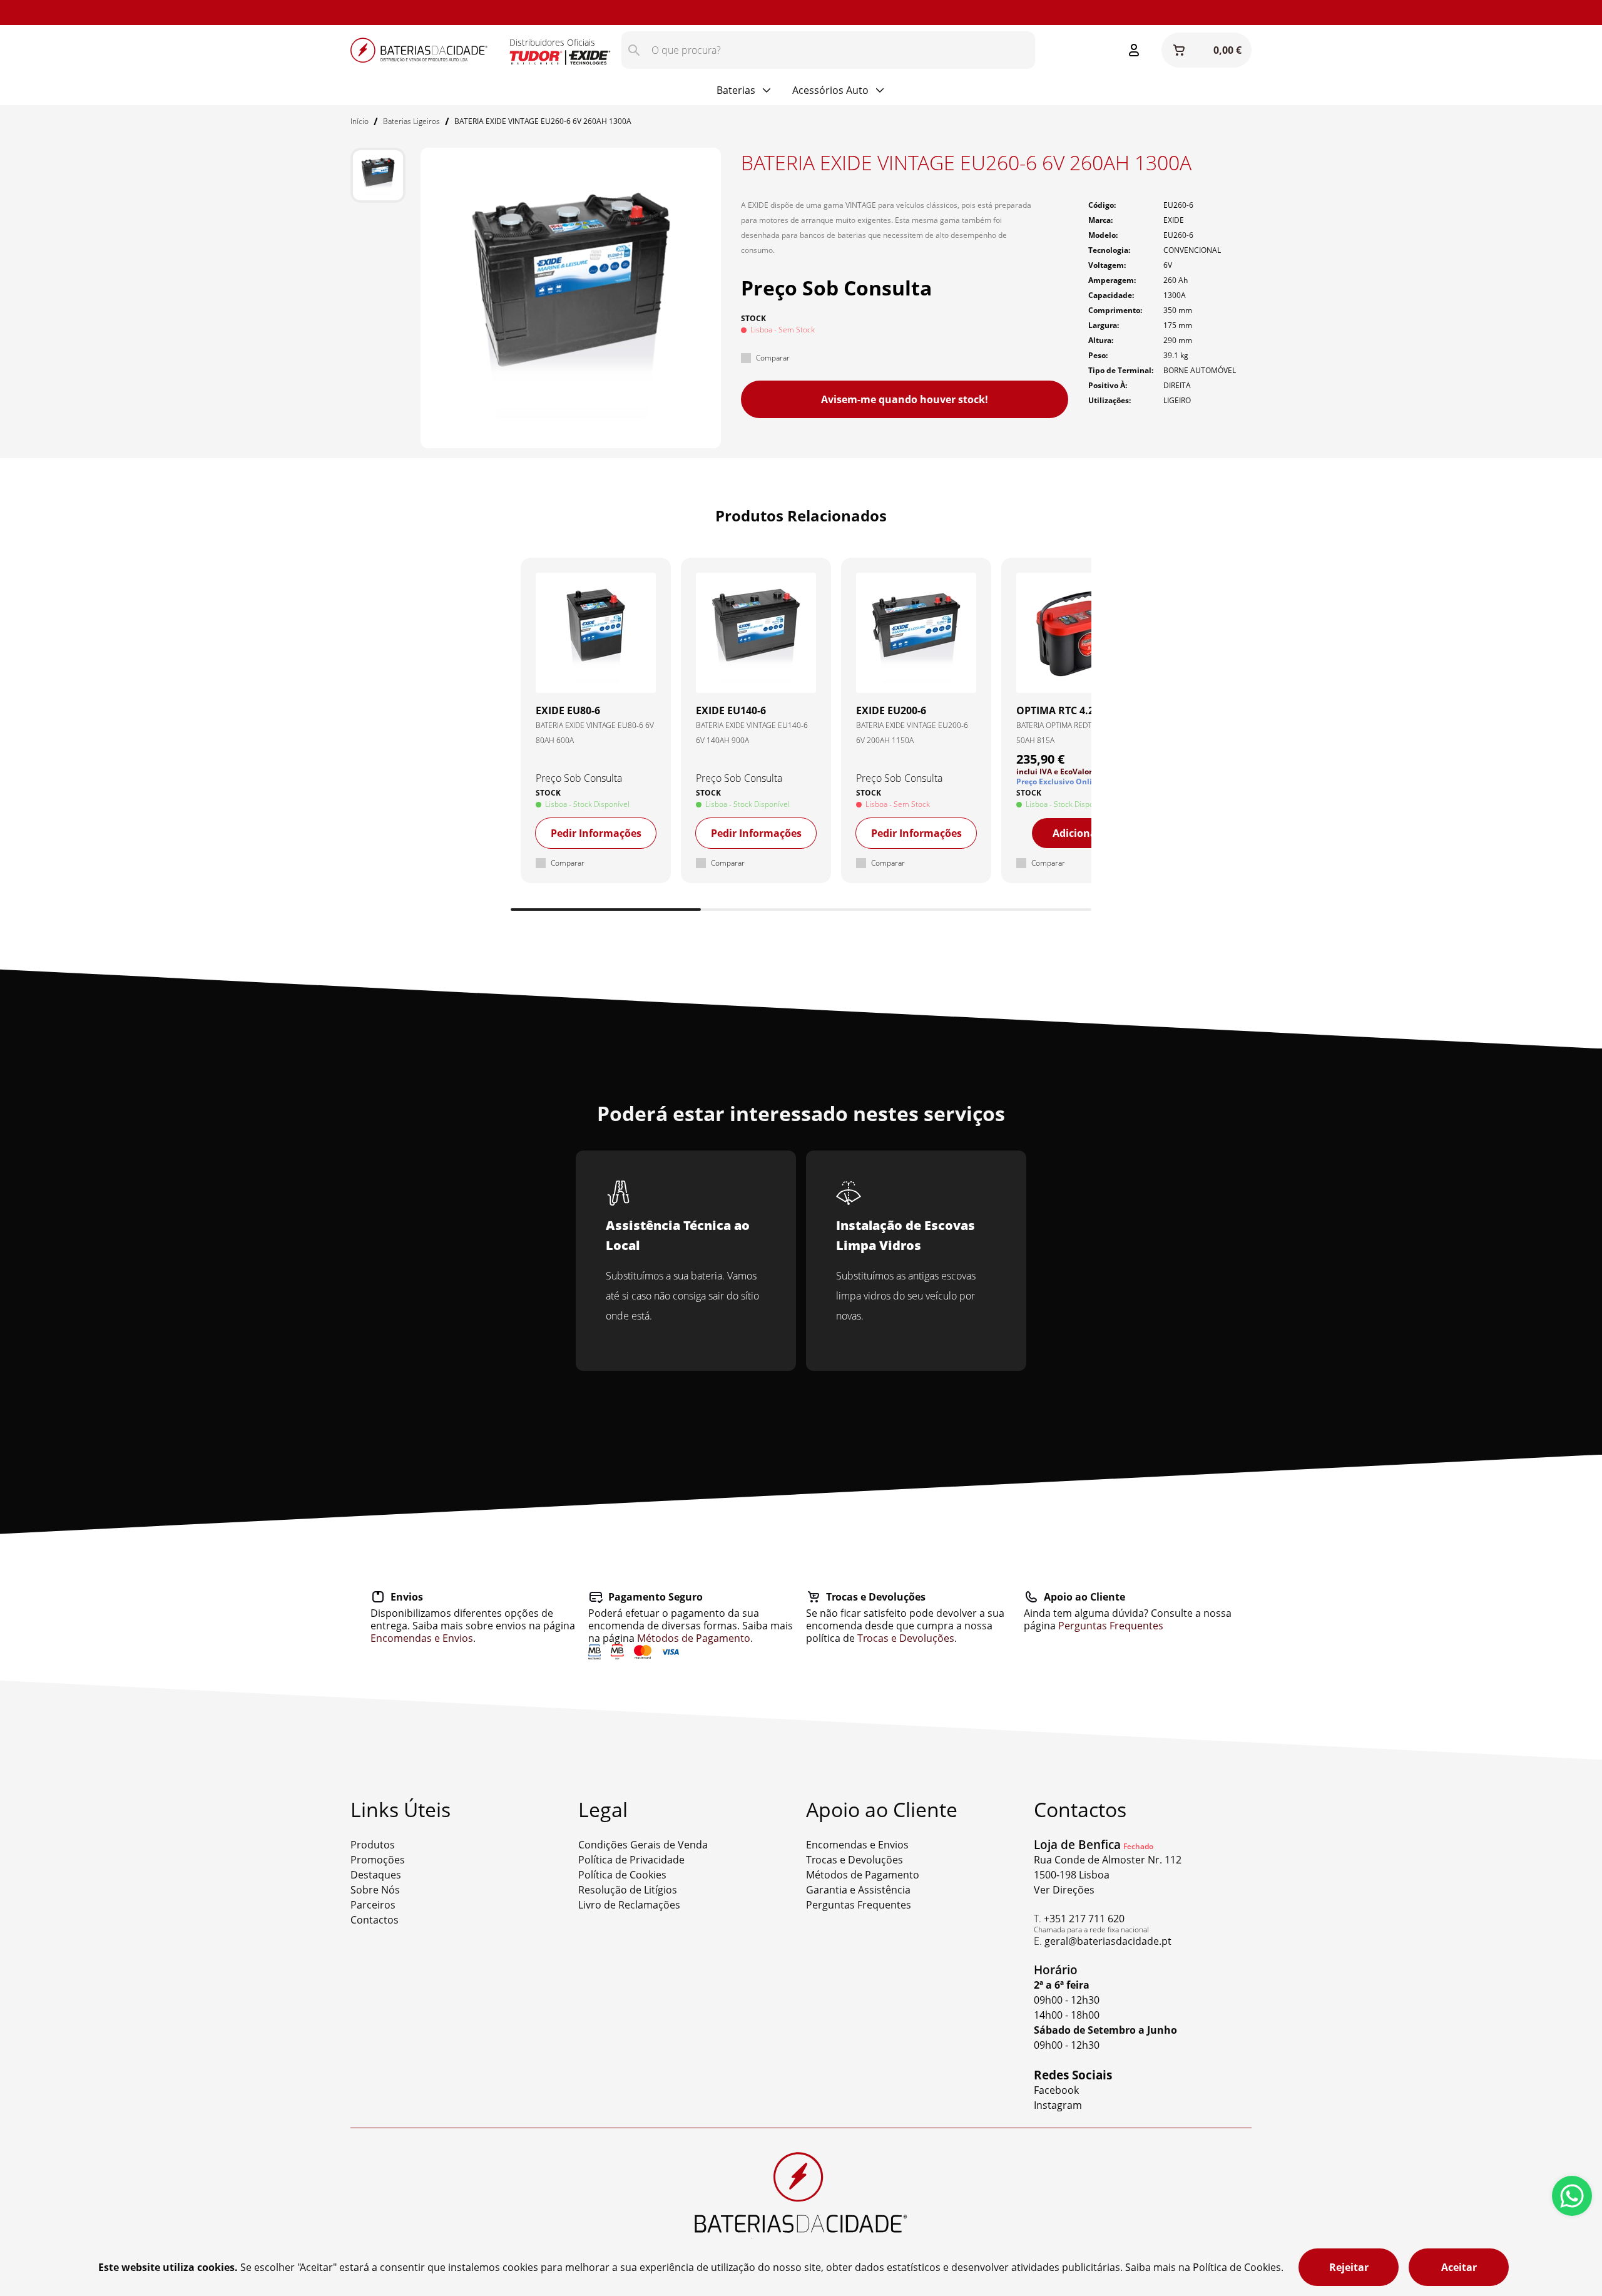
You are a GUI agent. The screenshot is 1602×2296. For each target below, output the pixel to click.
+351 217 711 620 (1084, 1919)
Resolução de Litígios (628, 1890)
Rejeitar (1349, 2267)
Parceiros (373, 1905)
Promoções (378, 1860)
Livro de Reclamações (629, 1905)
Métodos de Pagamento (694, 1638)
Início (360, 121)
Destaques (376, 1875)
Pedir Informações (596, 833)
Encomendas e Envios (422, 1638)
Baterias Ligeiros (411, 121)
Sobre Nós (375, 1890)
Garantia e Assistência (858, 1890)
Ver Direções (1064, 1890)
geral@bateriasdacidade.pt (1108, 1941)
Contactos (375, 1920)
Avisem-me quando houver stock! (905, 399)
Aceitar (1459, 2267)
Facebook (1056, 2090)
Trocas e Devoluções (906, 1638)
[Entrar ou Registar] (1134, 50)
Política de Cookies (622, 1875)
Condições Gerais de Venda (643, 1845)
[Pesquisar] (634, 50)
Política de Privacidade (631, 1860)
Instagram (104, 13)
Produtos (373, 1845)
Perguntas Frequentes (1111, 1626)
